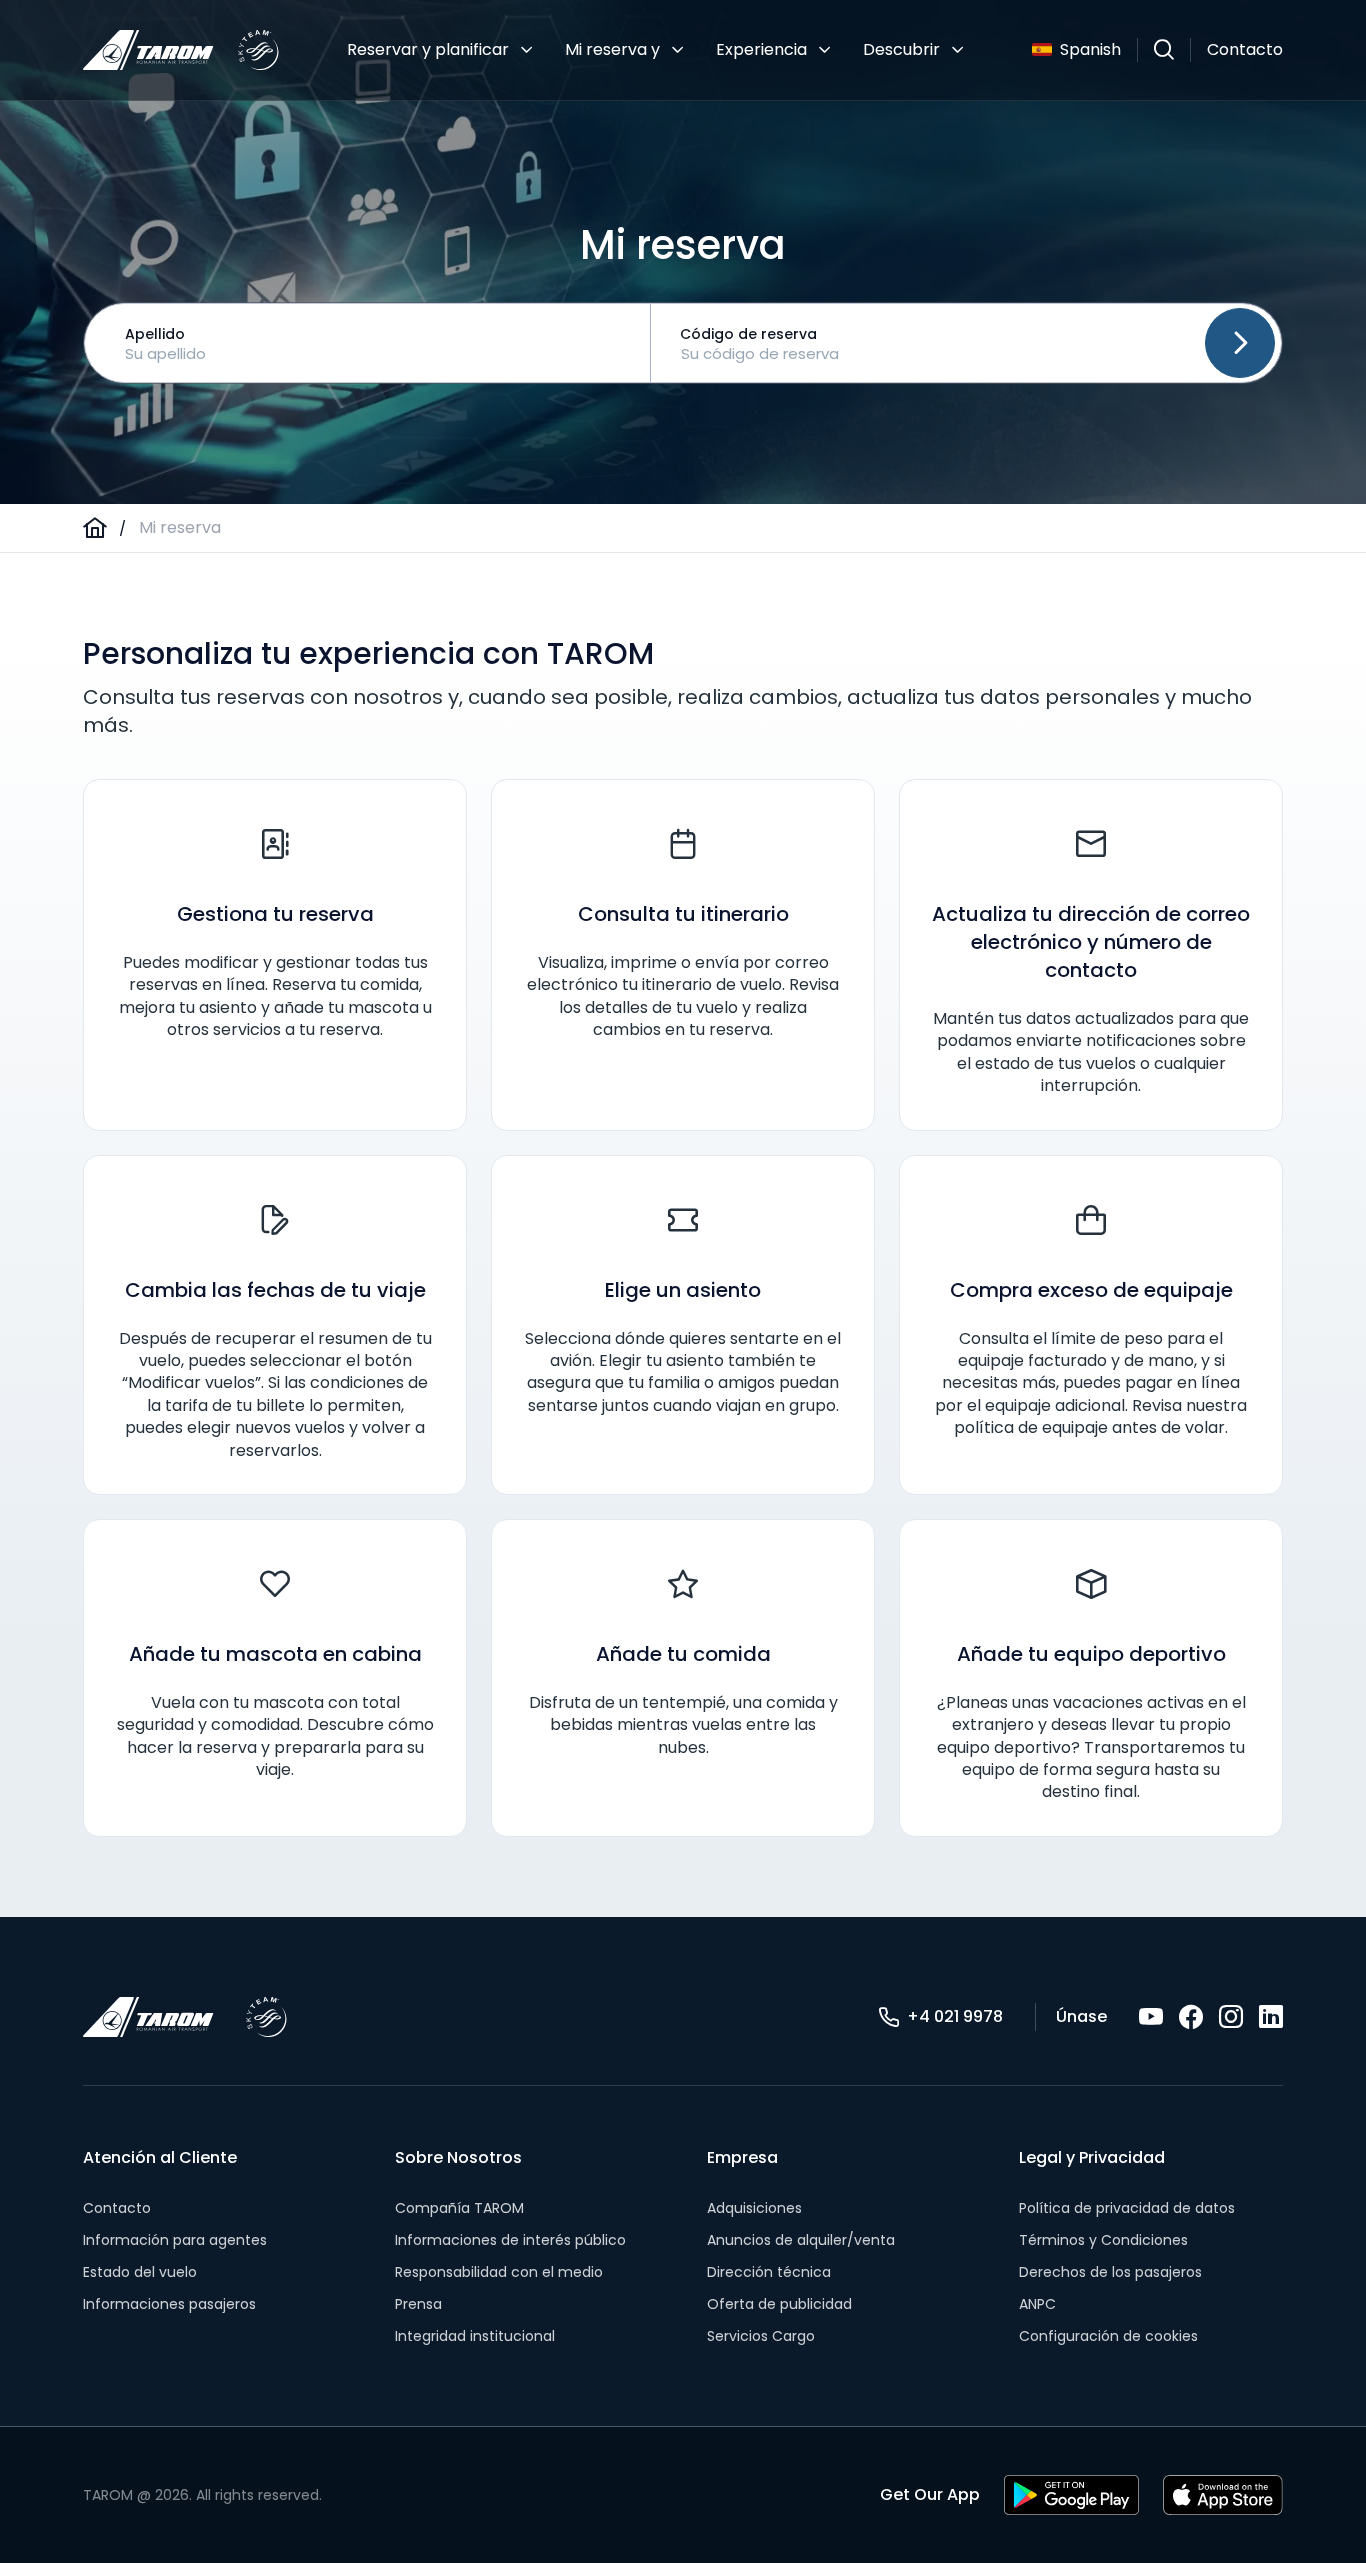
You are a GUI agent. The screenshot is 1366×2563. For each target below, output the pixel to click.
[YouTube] (1151, 2017)
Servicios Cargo (761, 2336)
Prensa (418, 2304)
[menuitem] (440, 50)
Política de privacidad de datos (1127, 2208)
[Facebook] (1191, 2017)
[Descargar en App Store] (1223, 2495)
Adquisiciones (754, 2208)
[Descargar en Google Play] (1071, 2495)
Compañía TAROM (459, 2208)
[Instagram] (1231, 2017)
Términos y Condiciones (1103, 2240)
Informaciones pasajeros (169, 2304)
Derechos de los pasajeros (1110, 2272)
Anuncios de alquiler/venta (801, 2240)
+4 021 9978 (955, 2016)
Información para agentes (175, 2240)
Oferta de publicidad (779, 2304)
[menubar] (655, 50)
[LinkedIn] (1271, 2017)
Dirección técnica (769, 2272)
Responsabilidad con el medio (499, 2272)
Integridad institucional (475, 2336)
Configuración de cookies (1108, 2336)
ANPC (1037, 2304)
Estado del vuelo (140, 2272)
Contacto (1245, 49)
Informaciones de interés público (510, 2240)
